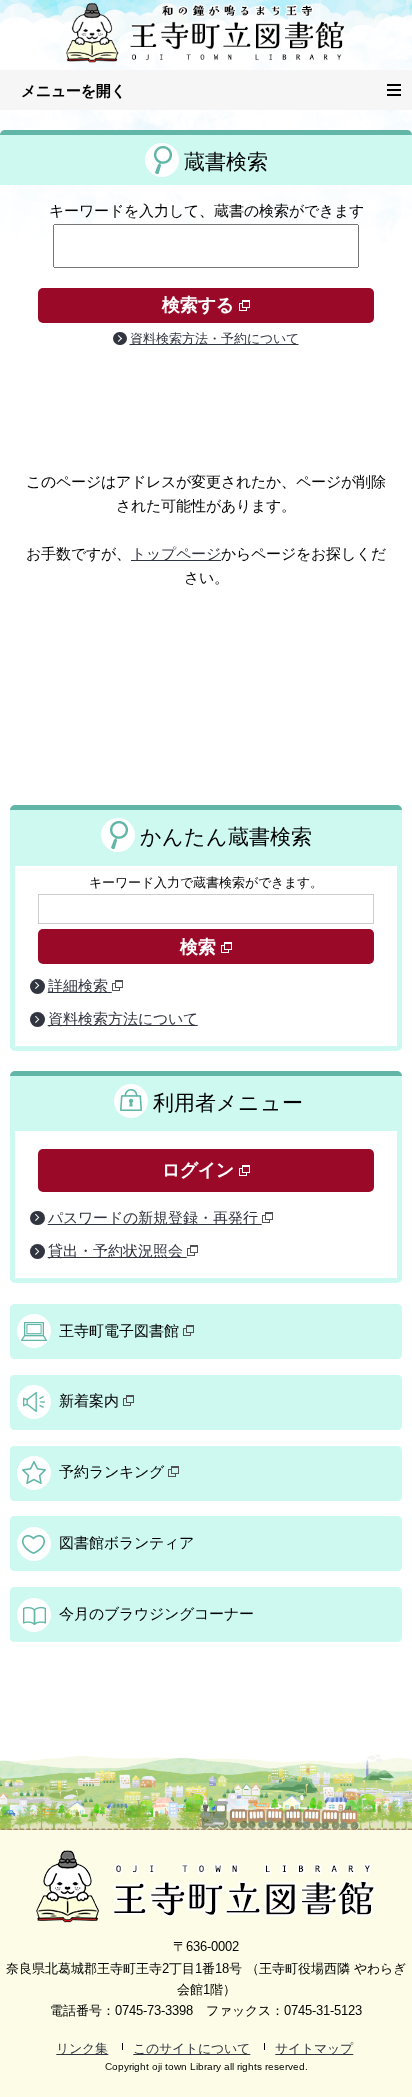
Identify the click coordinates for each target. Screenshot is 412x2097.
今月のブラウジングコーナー (156, 1614)
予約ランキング (113, 1472)
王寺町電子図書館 (121, 1331)
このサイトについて (191, 2048)
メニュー (411, 87)
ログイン (200, 1170)
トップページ (176, 554)
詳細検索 (80, 986)
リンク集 (82, 2048)
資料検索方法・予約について (214, 338)
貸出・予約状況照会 (117, 1251)
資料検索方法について (123, 1019)
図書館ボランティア (126, 1543)
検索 (200, 947)
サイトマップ (314, 2048)
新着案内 (91, 1401)
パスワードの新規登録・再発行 (155, 1218)
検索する (200, 305)
